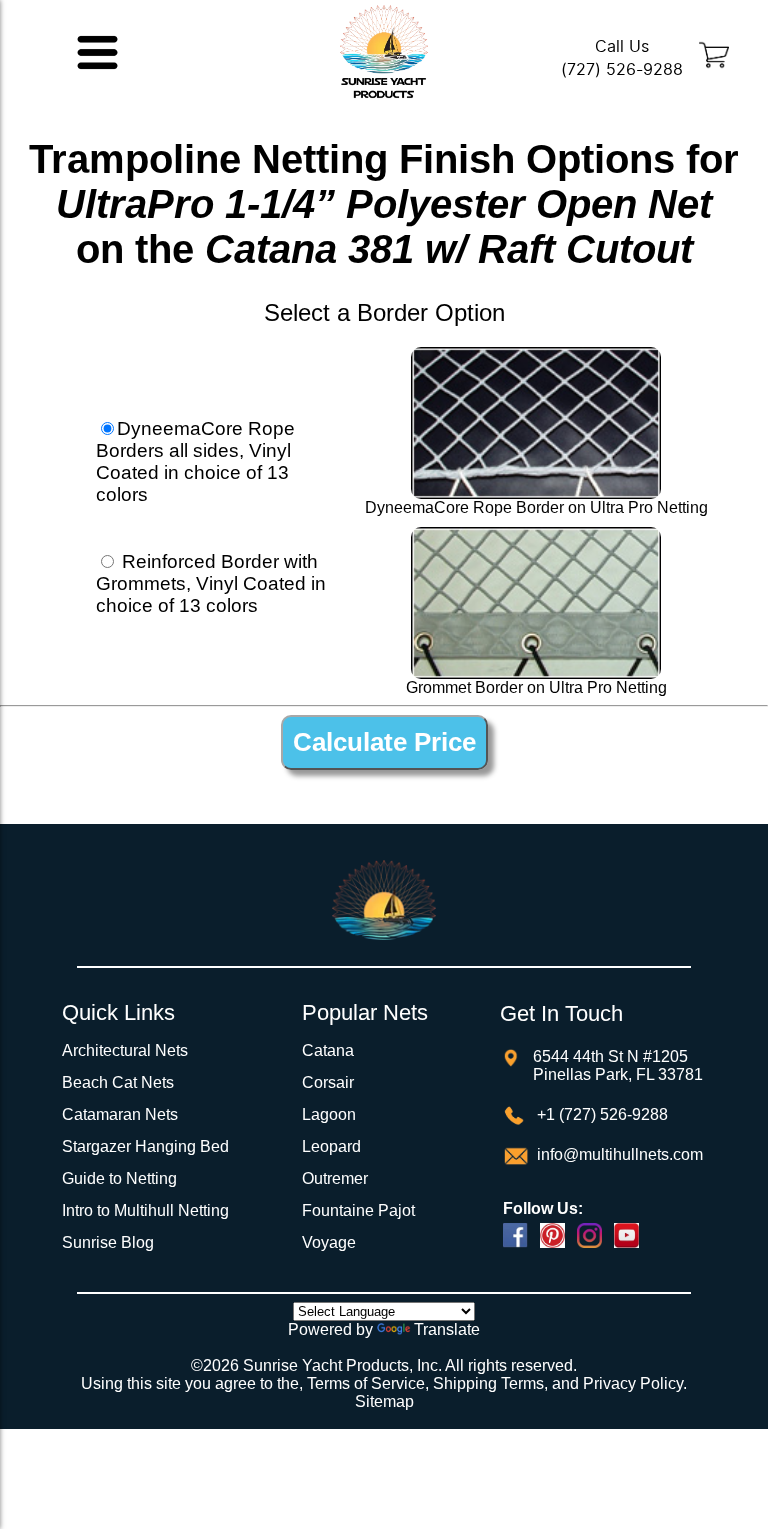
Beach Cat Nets (118, 1082)
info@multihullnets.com (618, 1154)
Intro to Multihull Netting (145, 1210)
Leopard (331, 1146)
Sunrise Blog (108, 1242)
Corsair (328, 1082)
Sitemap (384, 1401)
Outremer (335, 1178)
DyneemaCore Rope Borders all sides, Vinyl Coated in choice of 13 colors (195, 461)
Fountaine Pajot (358, 1210)
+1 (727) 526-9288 (600, 1114)
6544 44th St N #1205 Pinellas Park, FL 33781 (618, 1065)
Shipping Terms (488, 1383)
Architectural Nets (125, 1050)
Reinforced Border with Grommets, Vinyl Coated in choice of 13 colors (211, 583)
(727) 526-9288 (622, 69)
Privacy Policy (633, 1383)
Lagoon (329, 1114)
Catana (328, 1050)
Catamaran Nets (120, 1114)
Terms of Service (366, 1383)
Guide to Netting (119, 1178)
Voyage (329, 1242)
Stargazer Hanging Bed (145, 1146)
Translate (447, 1329)
